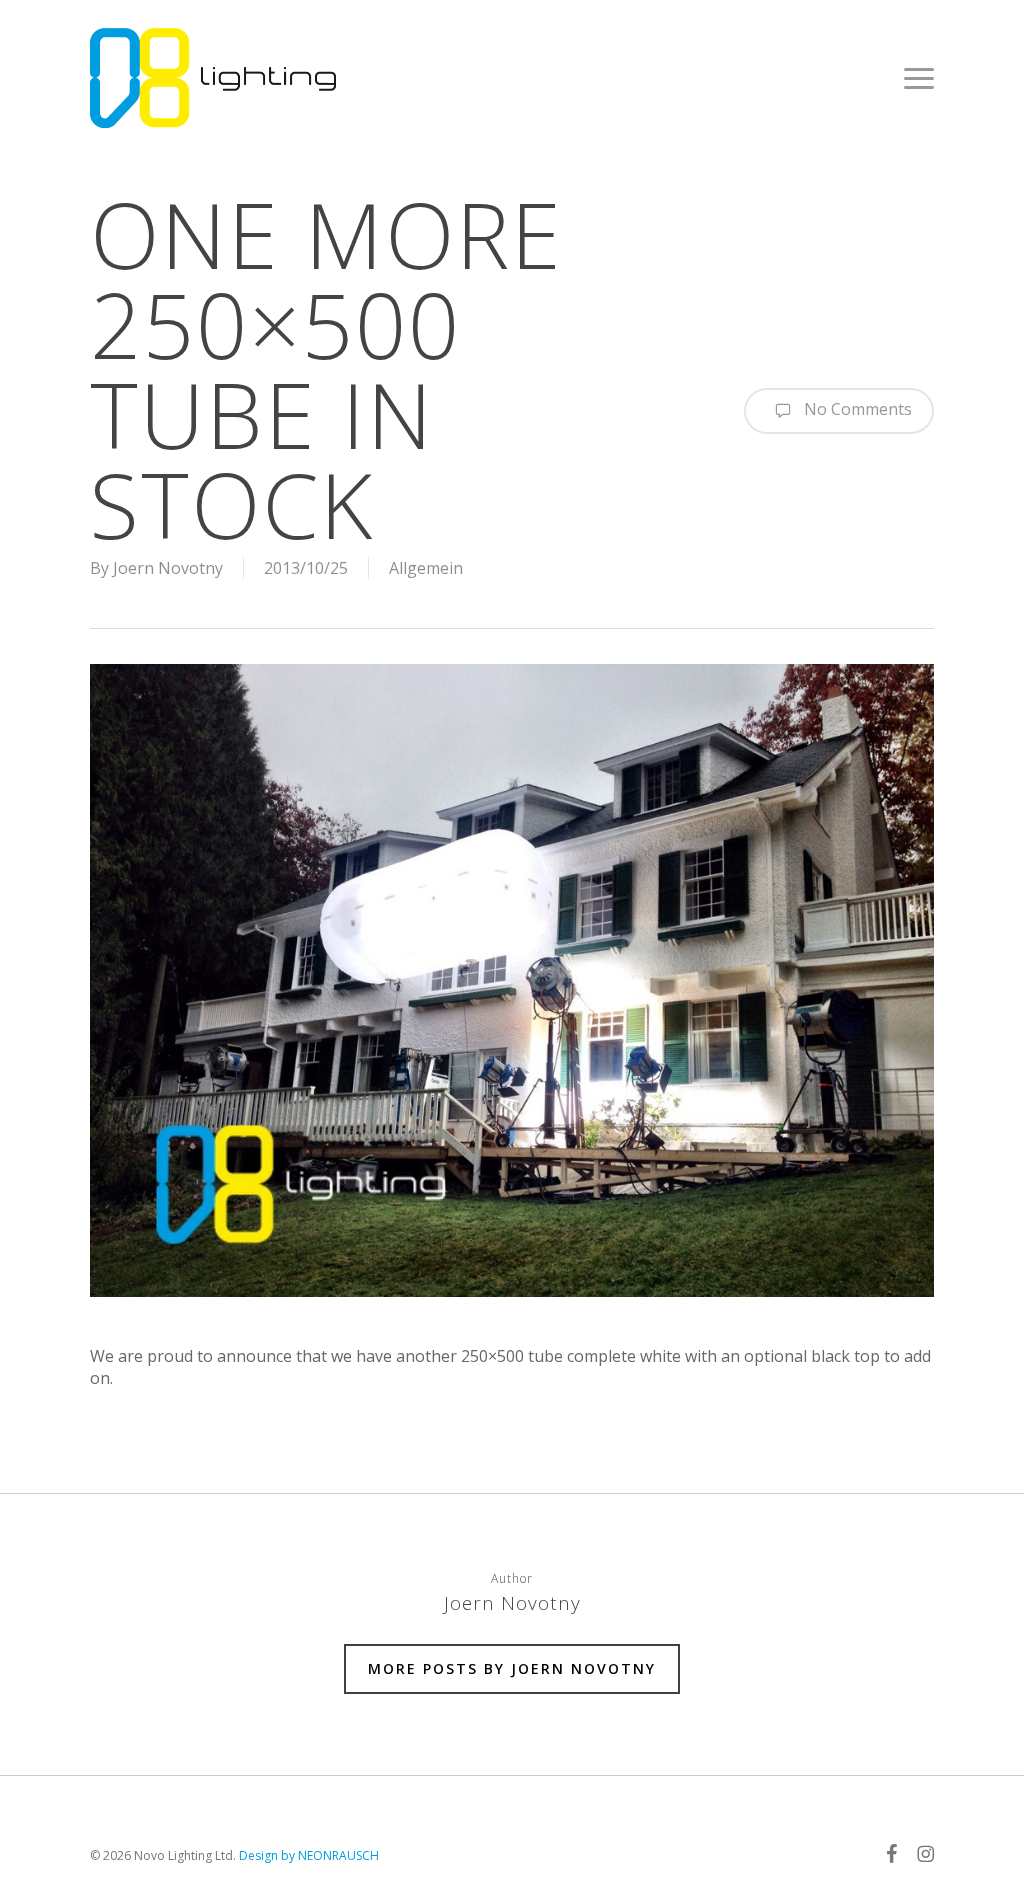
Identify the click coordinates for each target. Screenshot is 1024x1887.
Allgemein (426, 568)
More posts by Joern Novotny (512, 1668)
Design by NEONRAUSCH (309, 1855)
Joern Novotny (168, 568)
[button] (919, 78)
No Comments (856, 409)
